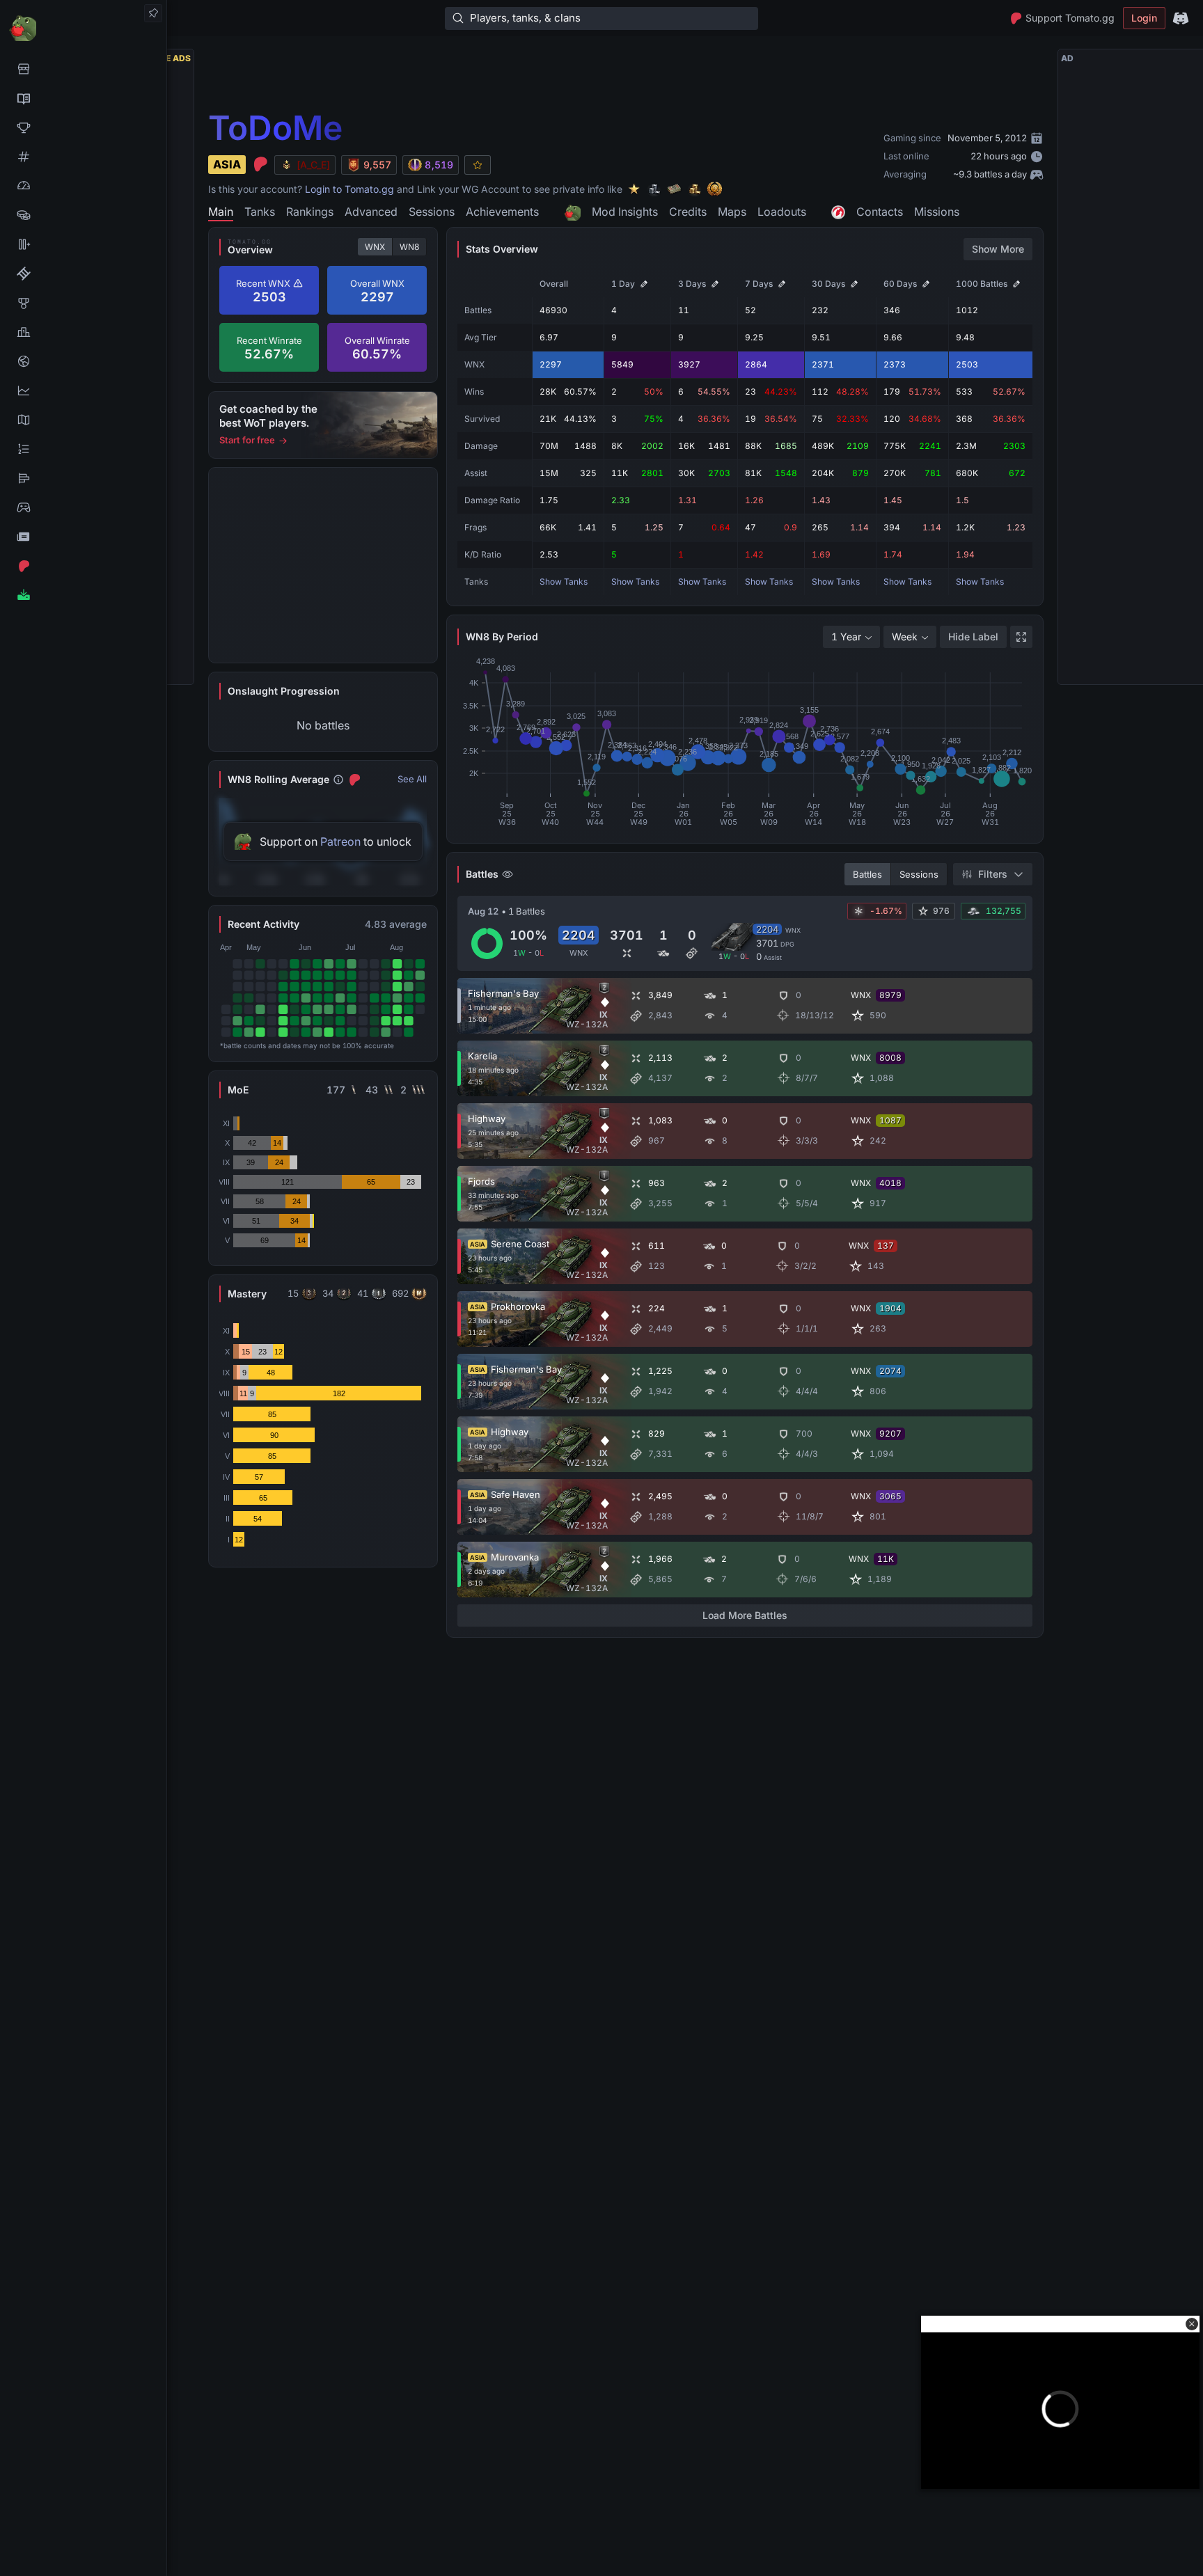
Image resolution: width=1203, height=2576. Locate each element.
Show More (998, 249)
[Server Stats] (83, 361)
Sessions (919, 874)
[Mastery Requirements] (83, 303)
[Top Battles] (83, 332)
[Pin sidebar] (153, 13)
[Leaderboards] (83, 449)
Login (1144, 18)
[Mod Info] (83, 595)
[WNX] (83, 98)
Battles (867, 874)
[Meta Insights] (83, 390)
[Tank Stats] (83, 157)
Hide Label (973, 637)
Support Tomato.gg (1070, 18)
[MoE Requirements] (83, 274)
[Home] (83, 27)
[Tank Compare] (83, 244)
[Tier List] (83, 478)
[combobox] (851, 637)
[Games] (83, 507)
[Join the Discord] (1181, 18)
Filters (993, 874)
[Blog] (83, 537)
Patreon (340, 841)
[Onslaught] (83, 127)
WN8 (409, 247)
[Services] (83, 69)
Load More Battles (745, 1615)
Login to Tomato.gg (349, 189)
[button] (1192, 2324)
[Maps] (83, 420)
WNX (375, 247)
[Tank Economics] (83, 215)
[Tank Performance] (83, 186)
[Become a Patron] (83, 566)
